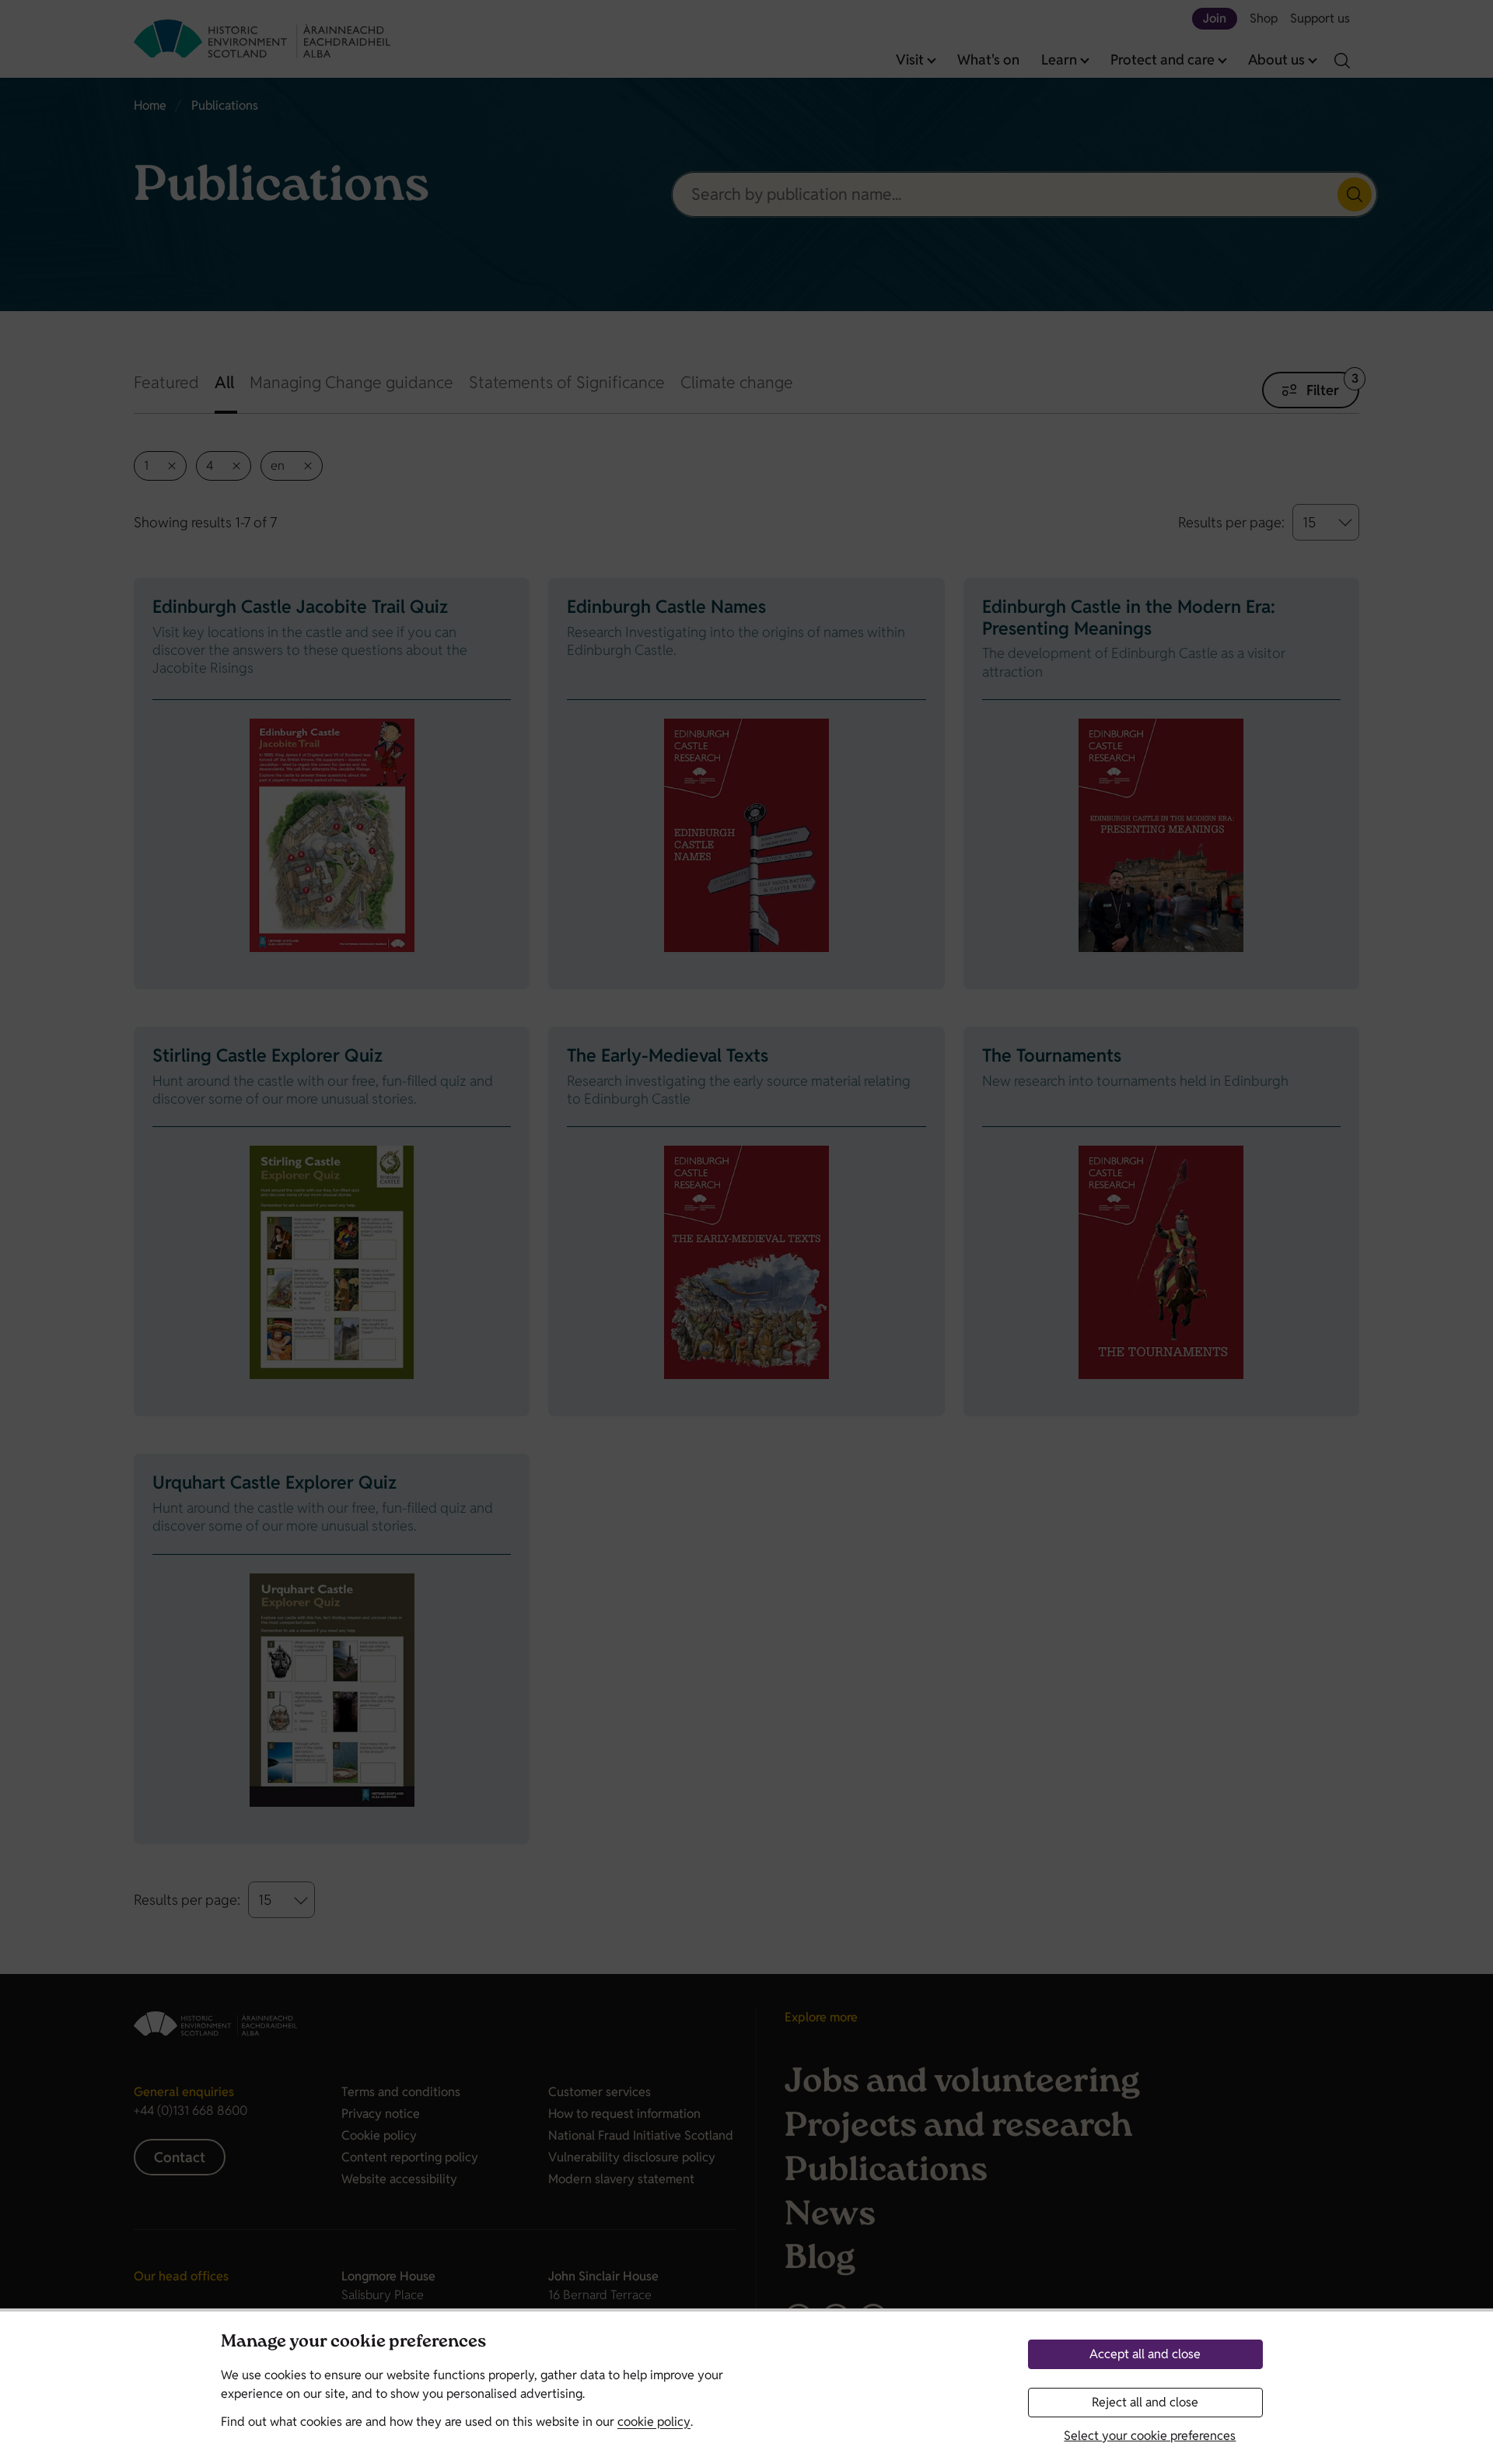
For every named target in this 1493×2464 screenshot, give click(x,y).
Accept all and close (1145, 2354)
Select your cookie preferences (1150, 2436)
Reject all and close (1145, 2402)
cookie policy (654, 2422)
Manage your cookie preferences (353, 2343)
